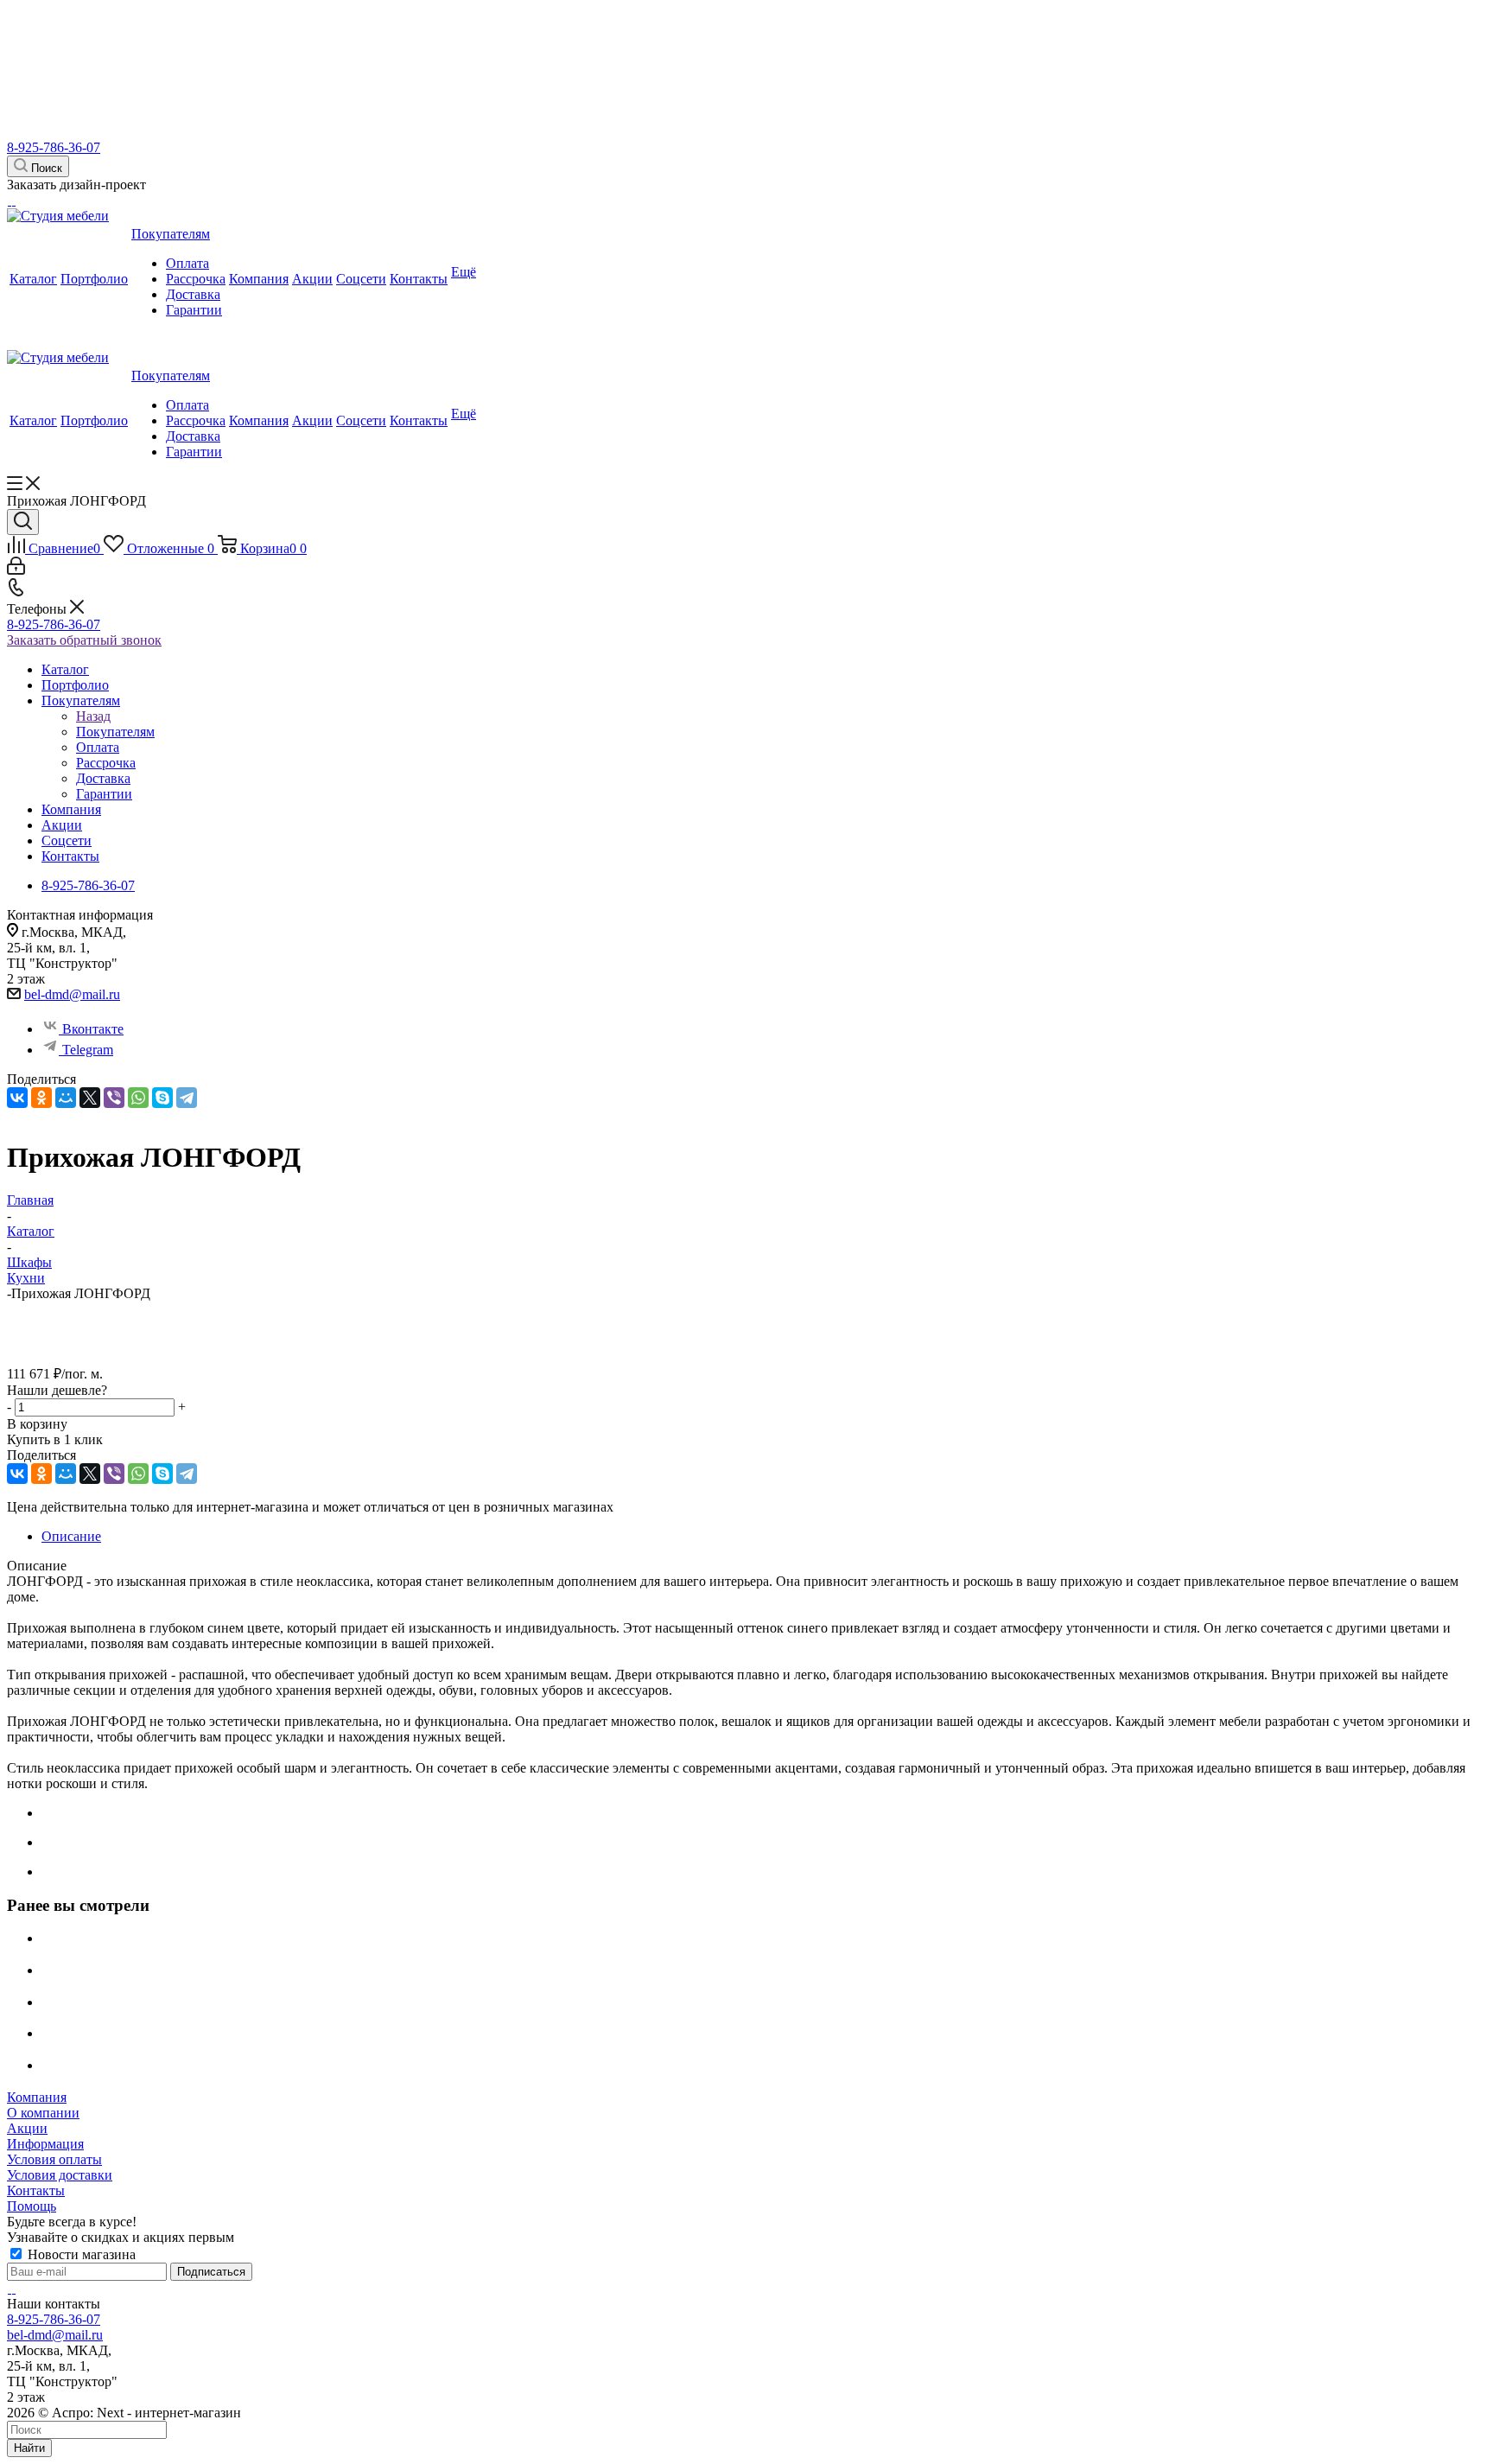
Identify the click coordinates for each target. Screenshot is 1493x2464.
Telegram (88, 1050)
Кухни (26, 1278)
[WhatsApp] (138, 1098)
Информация (45, 2144)
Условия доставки (60, 2175)
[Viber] (114, 1098)
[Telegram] (187, 1098)
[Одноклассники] (41, 1098)
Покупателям (115, 732)
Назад (93, 716)
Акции (27, 2128)
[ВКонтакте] (17, 1098)
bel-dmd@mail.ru (72, 994)
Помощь (32, 2206)
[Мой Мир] (66, 1098)
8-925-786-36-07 (54, 147)
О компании (43, 2113)
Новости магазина (80, 2254)
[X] (90, 1098)
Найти (29, 2448)
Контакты (36, 2190)
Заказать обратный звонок (84, 640)
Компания (37, 2097)
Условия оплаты (54, 2159)
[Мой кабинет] (16, 570)
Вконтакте (93, 1029)
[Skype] (162, 1098)
